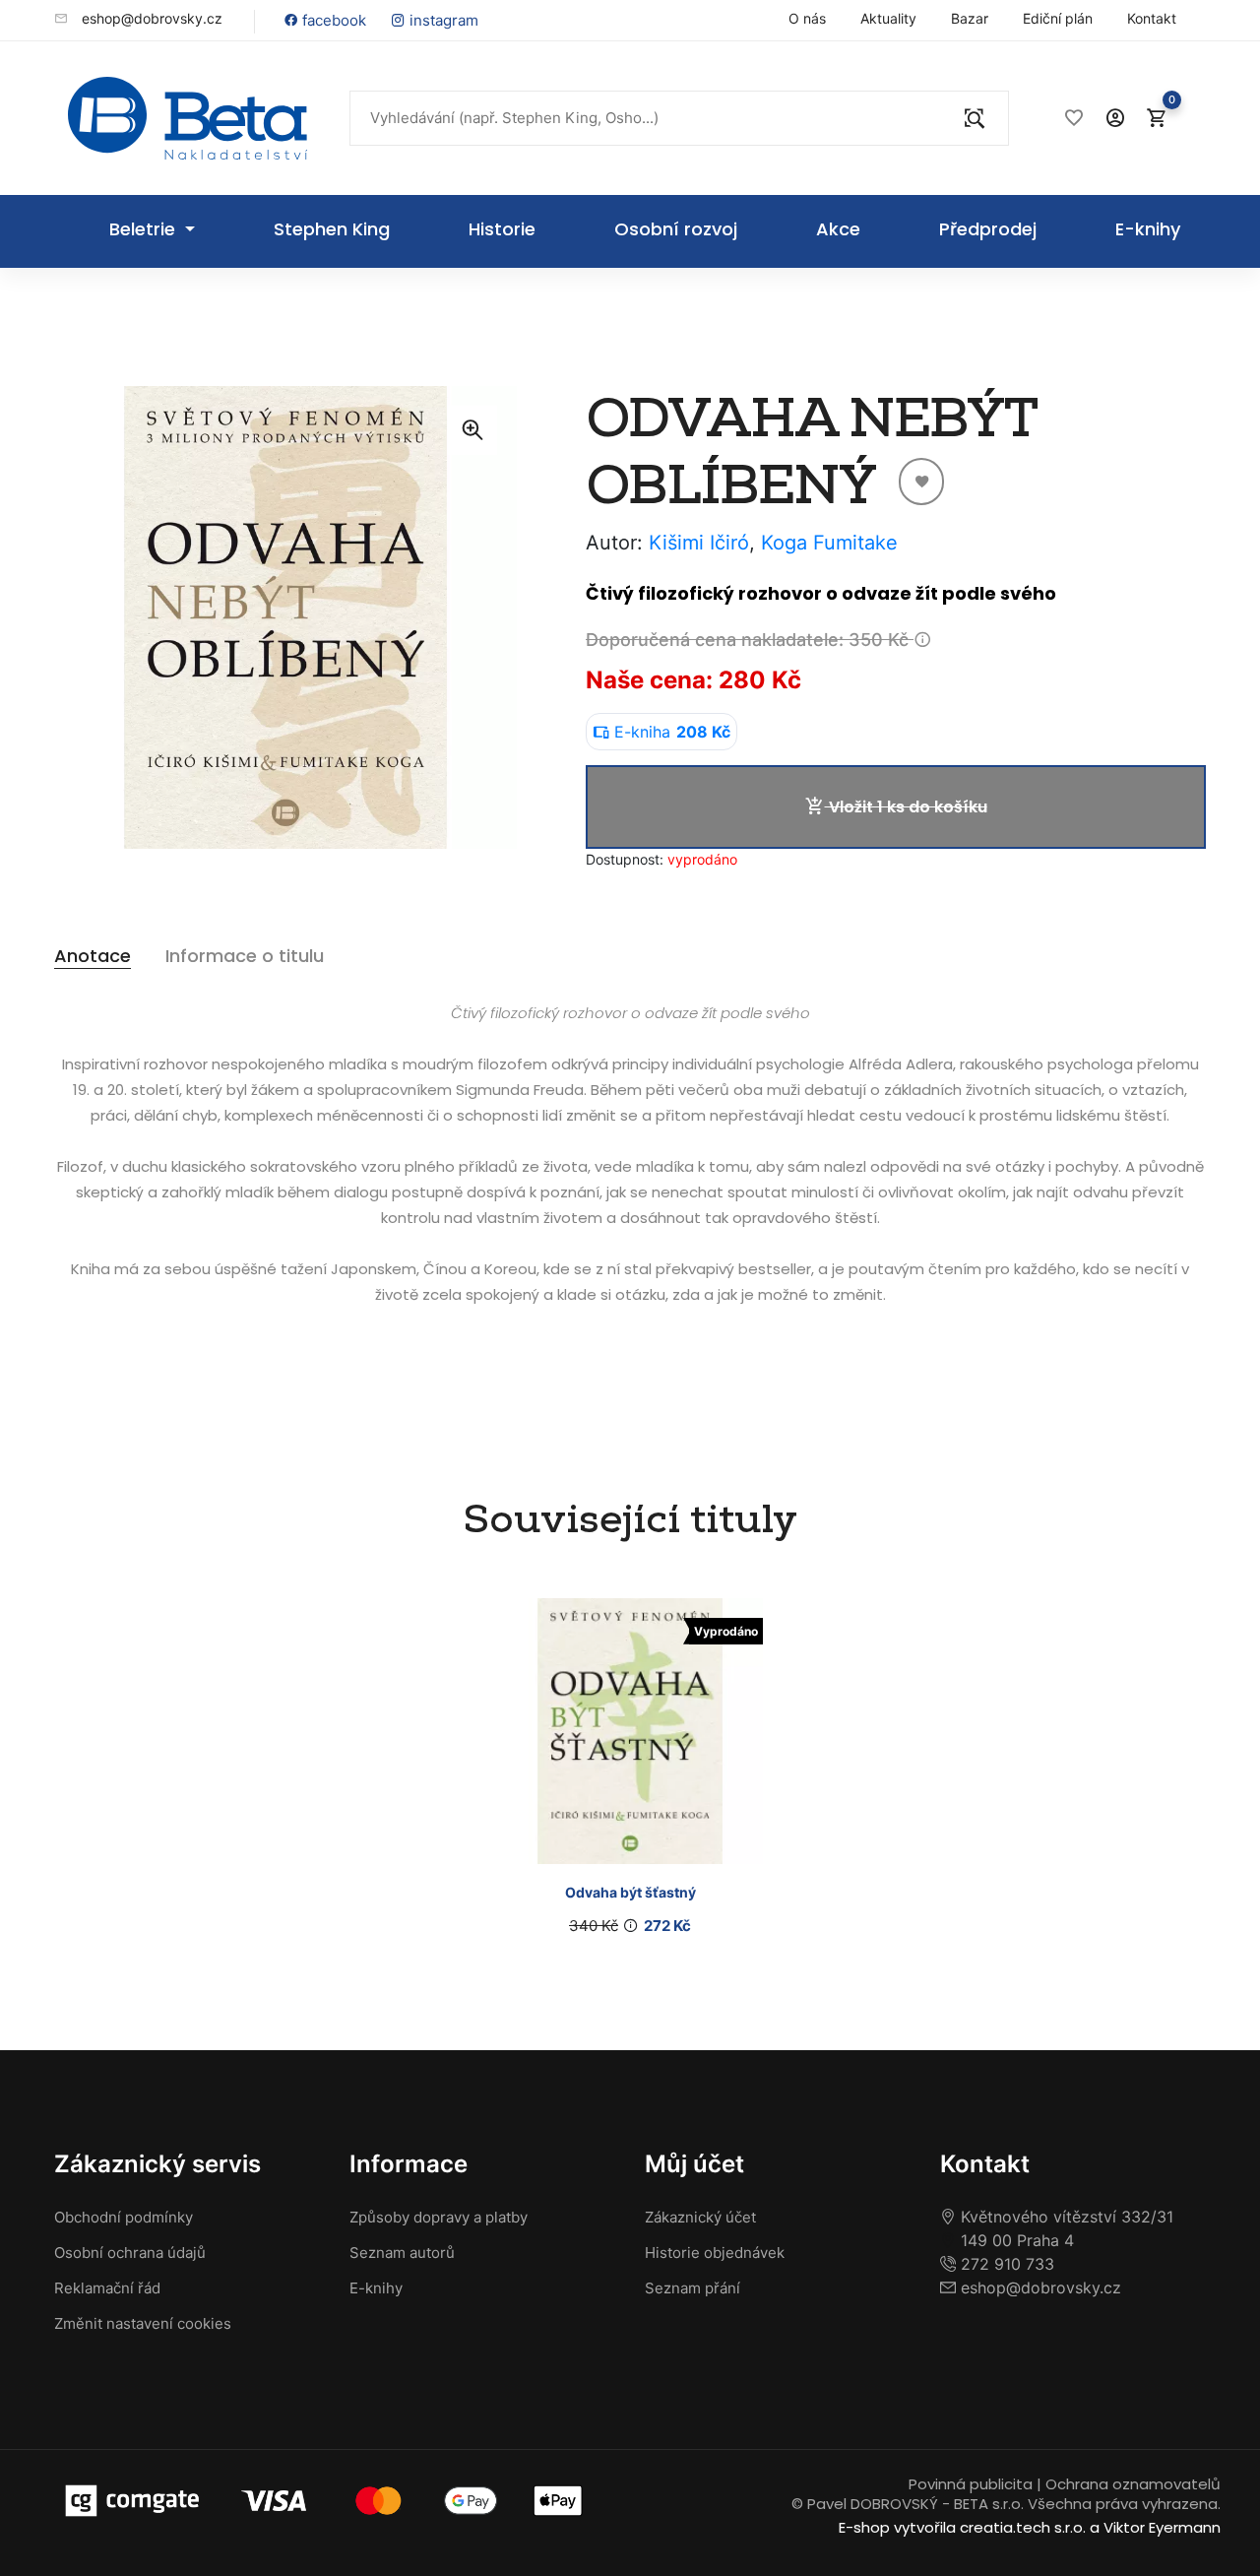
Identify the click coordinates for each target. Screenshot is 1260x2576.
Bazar (970, 18)
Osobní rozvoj (676, 229)
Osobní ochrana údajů (130, 2253)
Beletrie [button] (145, 229)
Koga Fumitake (829, 543)
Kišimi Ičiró (699, 543)
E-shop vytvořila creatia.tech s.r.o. (962, 2527)
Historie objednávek (715, 2253)
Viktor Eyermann (1162, 2527)
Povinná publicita (971, 2484)
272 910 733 (1005, 2264)
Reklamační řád (107, 2288)
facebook (332, 20)
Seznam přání (693, 2288)
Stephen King (332, 229)
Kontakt (1152, 18)
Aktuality (888, 18)
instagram (442, 20)
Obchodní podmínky (124, 2217)
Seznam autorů (402, 2253)
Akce (838, 229)
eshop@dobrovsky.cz (150, 18)
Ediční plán (1058, 18)
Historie (502, 229)
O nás (807, 18)
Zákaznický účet (700, 2217)
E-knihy (1148, 229)
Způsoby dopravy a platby (439, 2217)
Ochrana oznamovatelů (1133, 2484)
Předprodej (988, 229)
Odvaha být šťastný (630, 1892)
